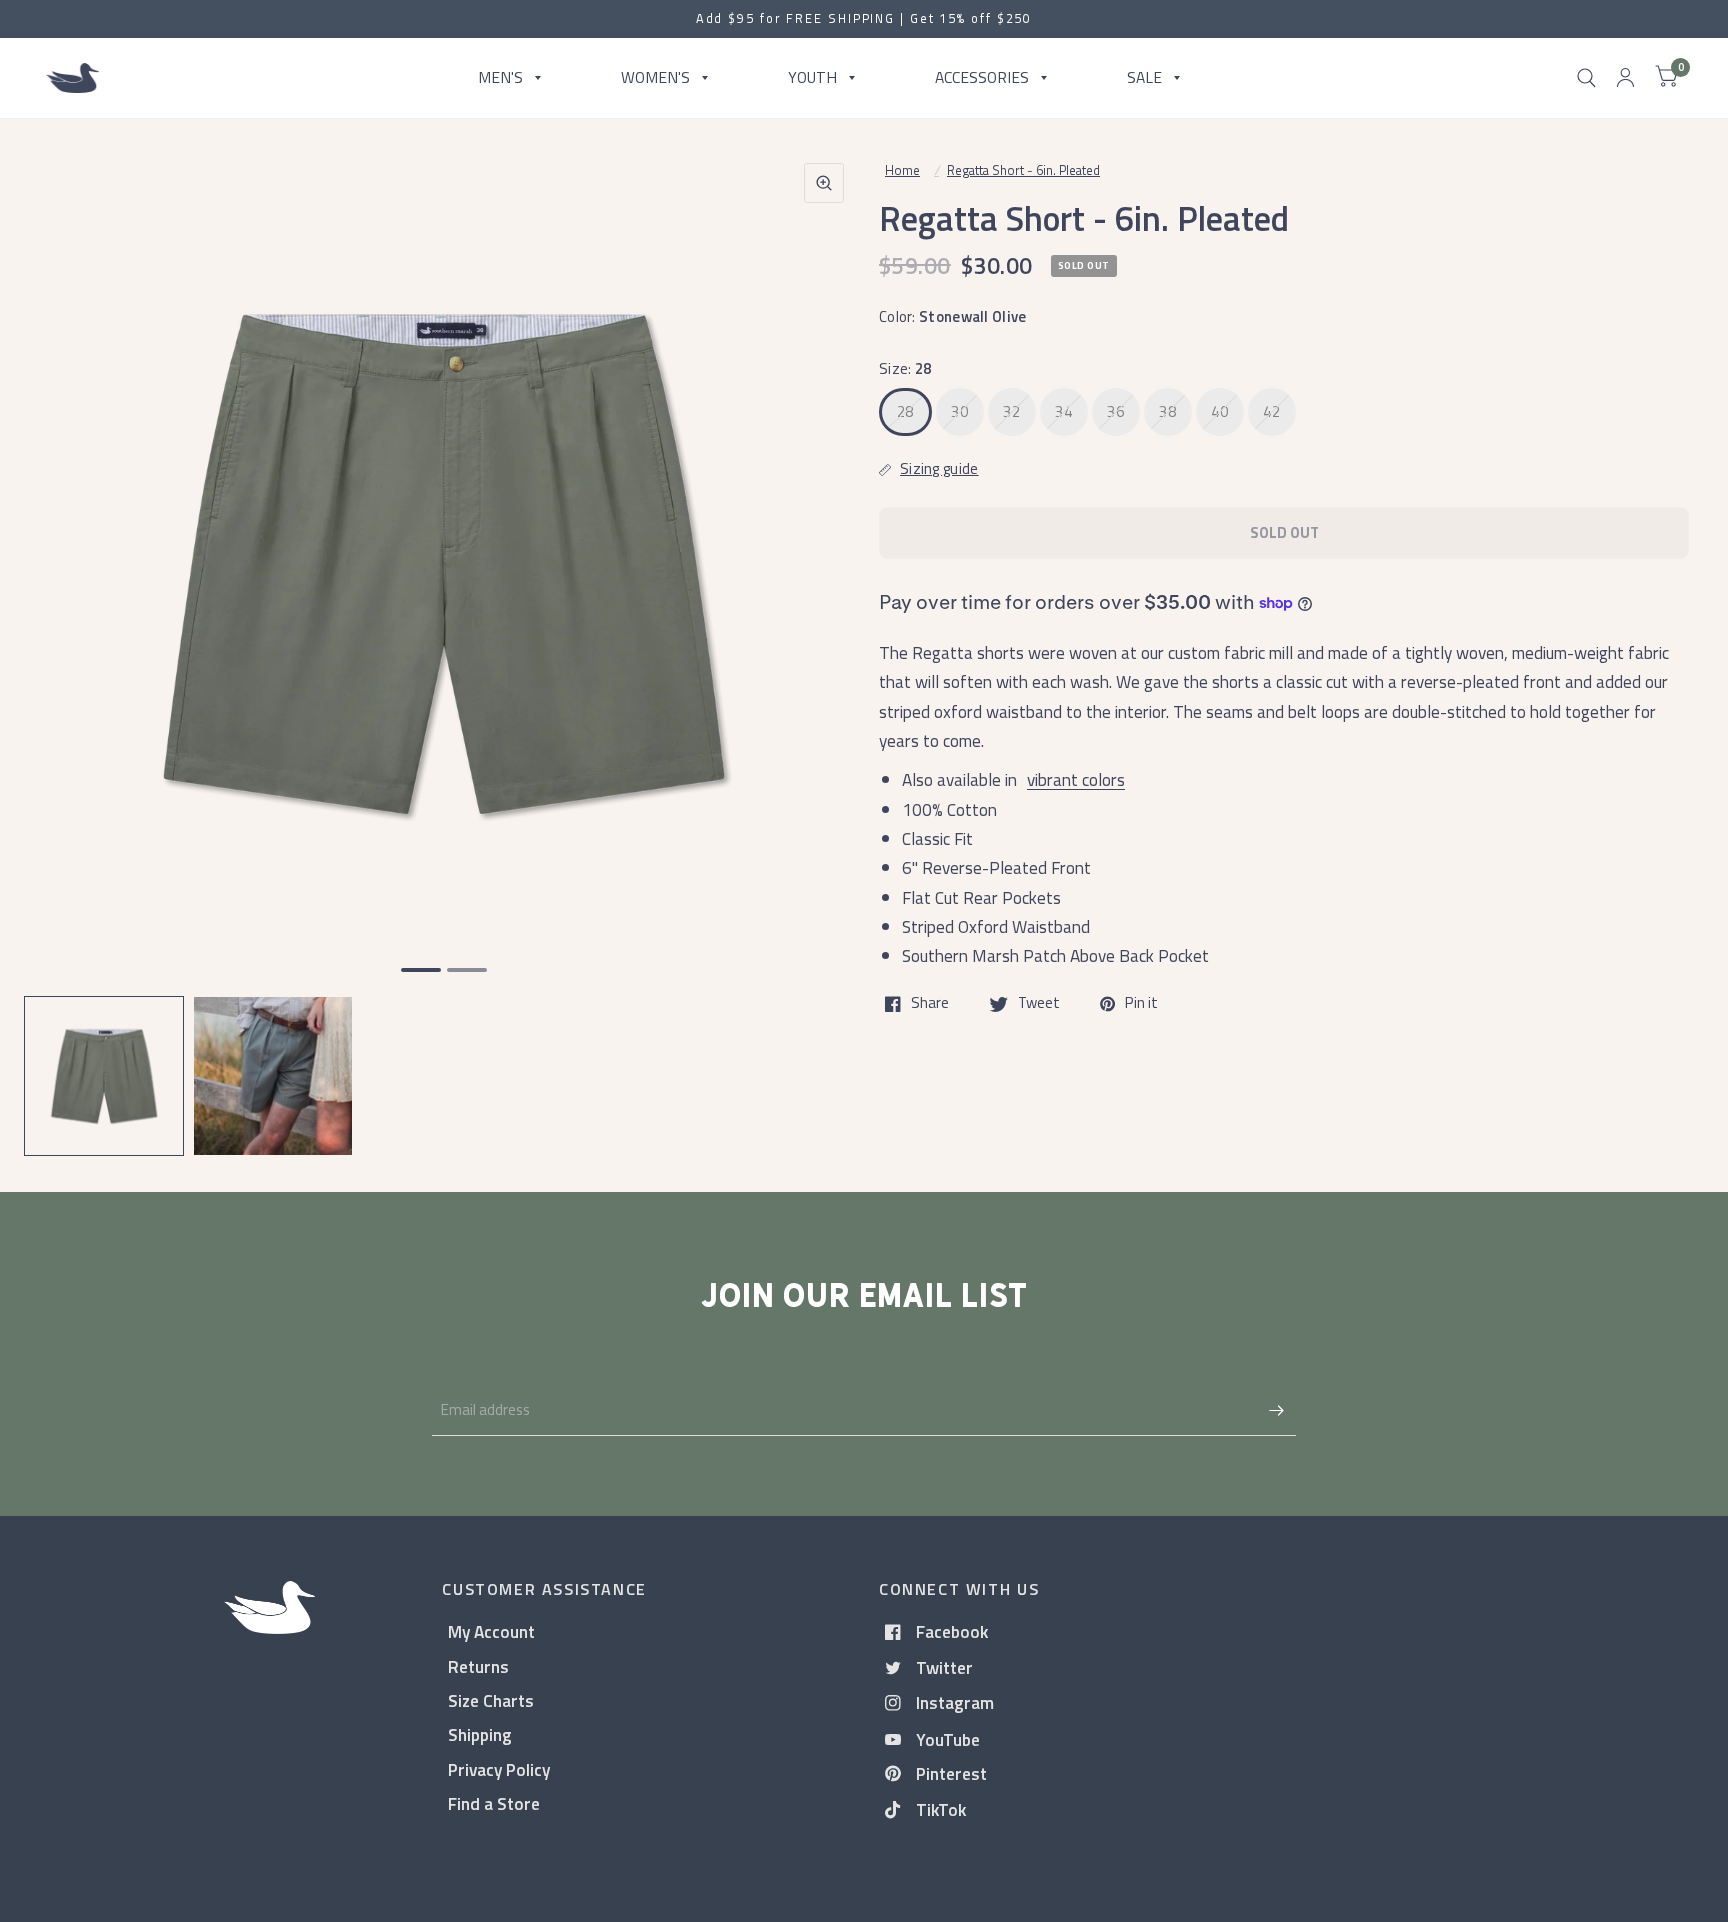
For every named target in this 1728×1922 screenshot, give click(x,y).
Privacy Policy (499, 1769)
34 (1063, 411)
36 (1115, 411)
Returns (478, 1666)
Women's (655, 77)
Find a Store (494, 1803)
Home (902, 170)
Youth (812, 77)
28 (905, 411)
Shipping (480, 1734)
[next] (823, 640)
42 (1271, 411)
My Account (491, 1631)
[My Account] (1625, 78)
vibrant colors (1076, 779)
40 (1219, 411)
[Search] (1586, 78)
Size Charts (491, 1700)
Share (930, 1004)
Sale (1144, 77)
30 (959, 411)
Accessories (982, 77)
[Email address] (1276, 1410)
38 (1167, 411)
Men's (500, 77)
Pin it (1141, 1004)
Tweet (1039, 1004)
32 (1011, 411)
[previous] (65, 640)
